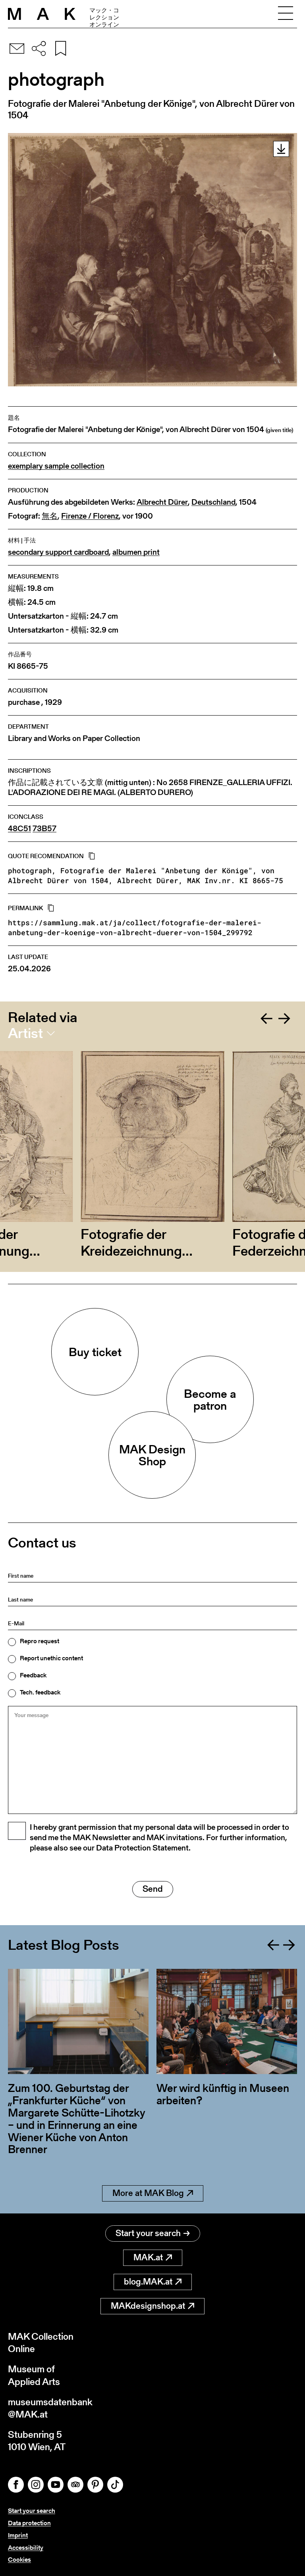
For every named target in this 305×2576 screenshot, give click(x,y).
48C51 (19, 829)
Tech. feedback (40, 1692)
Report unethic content (51, 1658)
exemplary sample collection (56, 466)
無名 (50, 516)
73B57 (44, 829)
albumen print (136, 552)
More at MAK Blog (148, 2193)
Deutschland (213, 502)
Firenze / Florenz (90, 516)
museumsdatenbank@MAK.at (50, 2408)
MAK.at (148, 2257)
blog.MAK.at (148, 2282)
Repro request (40, 1641)
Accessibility (26, 2548)
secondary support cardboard (58, 552)
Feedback (33, 1675)
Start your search (148, 2233)
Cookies (19, 2560)
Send (153, 1889)
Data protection (29, 2523)
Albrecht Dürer (162, 502)
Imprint (18, 2535)
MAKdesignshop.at (148, 2306)
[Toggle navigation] (286, 14)
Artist (25, 1033)
